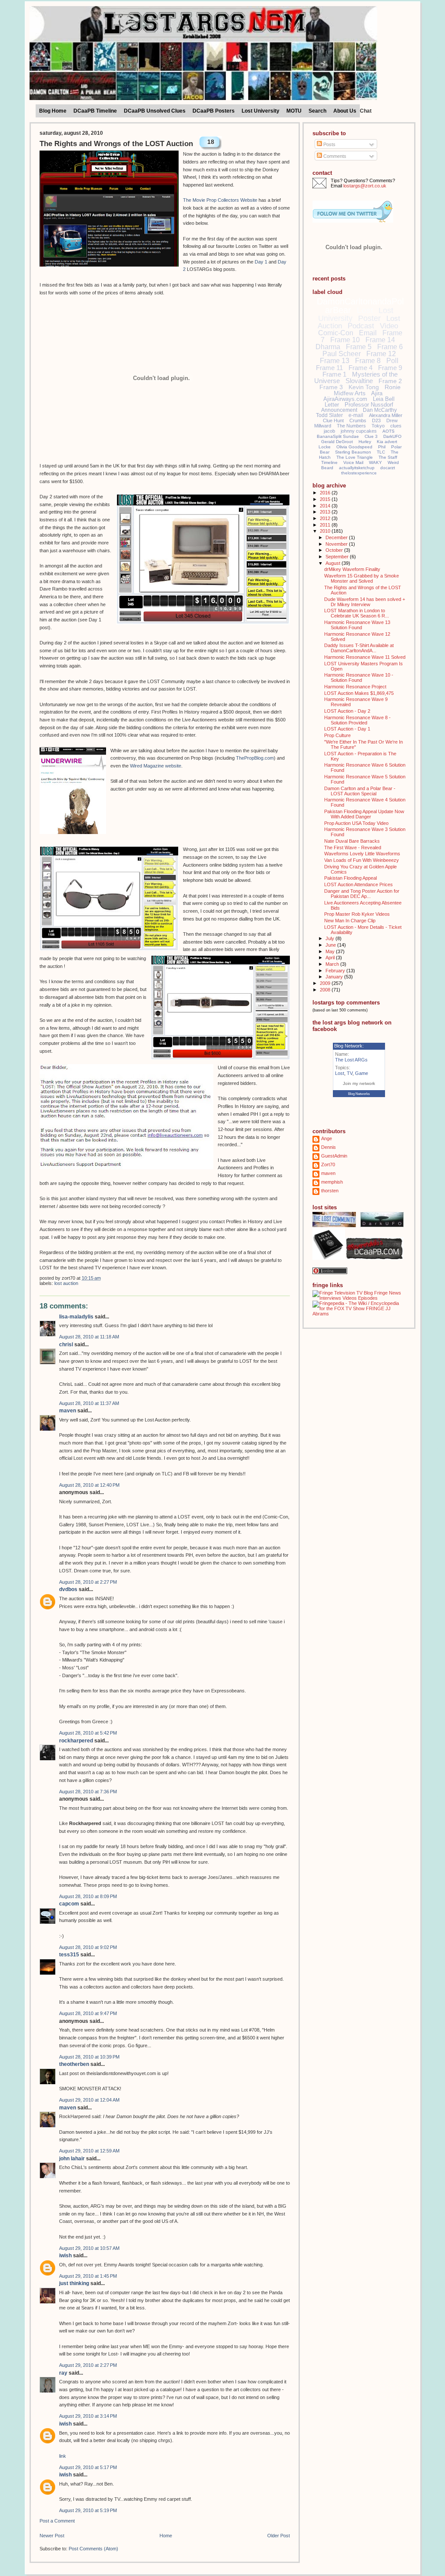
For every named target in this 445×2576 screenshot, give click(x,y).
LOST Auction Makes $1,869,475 (359, 693)
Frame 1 (334, 374)
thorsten (330, 1191)
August (334, 563)
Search (317, 111)
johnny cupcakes (359, 431)
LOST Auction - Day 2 (347, 711)
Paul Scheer (342, 354)
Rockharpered (76, 1741)
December (337, 537)
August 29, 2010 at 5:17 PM (88, 2467)
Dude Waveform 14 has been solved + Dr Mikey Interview (365, 602)
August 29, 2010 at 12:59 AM (89, 2151)
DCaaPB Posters (214, 111)
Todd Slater (329, 415)
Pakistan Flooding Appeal (350, 878)
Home (166, 2536)
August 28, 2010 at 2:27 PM (88, 1582)
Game (362, 1073)
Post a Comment (57, 2521)
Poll (392, 361)
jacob (329, 431)
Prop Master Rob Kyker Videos (357, 914)
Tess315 (69, 1955)
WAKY (375, 462)
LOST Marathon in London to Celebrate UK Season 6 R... (357, 613)
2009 (326, 983)
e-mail (356, 415)
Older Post (279, 2536)
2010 (326, 531)
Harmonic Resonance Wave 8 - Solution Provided (357, 720)
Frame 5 (359, 347)
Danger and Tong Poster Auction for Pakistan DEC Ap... (362, 894)
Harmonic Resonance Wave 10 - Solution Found (359, 677)
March (333, 964)
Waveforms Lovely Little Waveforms (362, 854)
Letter (332, 405)
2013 (326, 512)
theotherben (74, 2064)
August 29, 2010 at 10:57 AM (89, 2248)
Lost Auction (66, 1283)
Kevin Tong (364, 387)
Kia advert (387, 442)
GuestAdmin (334, 1156)
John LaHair (72, 2159)
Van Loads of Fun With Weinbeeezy (362, 860)
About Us (345, 111)
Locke (325, 447)
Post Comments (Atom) (93, 2549)
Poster (369, 318)
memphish (332, 1182)
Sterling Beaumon (353, 452)
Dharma (328, 347)
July (330, 938)
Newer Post (52, 2536)
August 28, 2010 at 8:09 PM (88, 1896)
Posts (329, 144)
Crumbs (358, 420)
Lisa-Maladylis (76, 1317)
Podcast (361, 326)
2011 (326, 525)
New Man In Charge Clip (350, 921)
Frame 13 (335, 361)
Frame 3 (331, 387)
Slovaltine (359, 381)
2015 (326, 499)
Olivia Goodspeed (354, 447)
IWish (65, 2256)
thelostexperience (359, 473)
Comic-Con (336, 333)
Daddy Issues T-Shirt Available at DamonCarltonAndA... (359, 648)
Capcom (69, 1904)
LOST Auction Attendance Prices (359, 884)
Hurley (365, 442)
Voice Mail (353, 462)
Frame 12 (381, 354)
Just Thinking (74, 2283)
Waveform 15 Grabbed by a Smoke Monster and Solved (362, 578)
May (331, 951)
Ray (63, 2373)
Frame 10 (345, 340)
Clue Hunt (333, 420)
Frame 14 (380, 340)
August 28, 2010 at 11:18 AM (89, 1337)
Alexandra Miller (386, 415)
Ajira (377, 393)
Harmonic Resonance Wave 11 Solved (365, 657)
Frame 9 (390, 368)
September (338, 557)
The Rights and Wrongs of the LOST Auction (116, 144)
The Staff (388, 457)
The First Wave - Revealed (353, 848)
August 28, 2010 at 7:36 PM (88, 1792)
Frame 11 (329, 368)
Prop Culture (337, 735)
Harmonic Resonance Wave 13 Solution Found (357, 625)
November (337, 544)
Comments (334, 156)
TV (350, 1073)
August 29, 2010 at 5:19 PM (88, 2510)
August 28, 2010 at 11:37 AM (89, 1403)
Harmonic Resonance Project (355, 687)
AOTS (389, 431)
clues (396, 426)
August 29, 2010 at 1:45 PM (88, 2276)
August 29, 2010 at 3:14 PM (88, 2416)
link (63, 2456)
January (335, 977)
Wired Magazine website (156, 766)
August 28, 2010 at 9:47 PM (88, 2013)
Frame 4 (360, 368)
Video (389, 326)
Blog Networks (359, 1094)
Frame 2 (390, 381)
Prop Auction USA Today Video (356, 823)
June (331, 945)
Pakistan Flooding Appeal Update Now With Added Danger (364, 814)
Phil (382, 447)
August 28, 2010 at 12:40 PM (89, 1485)
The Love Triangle (355, 457)
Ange (327, 1138)
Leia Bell (384, 399)
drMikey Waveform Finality (352, 569)
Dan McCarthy (380, 410)
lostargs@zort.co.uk (365, 186)
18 (211, 142)
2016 (326, 493)
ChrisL (66, 1345)
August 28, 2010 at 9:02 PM (88, 1947)
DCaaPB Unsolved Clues (155, 111)
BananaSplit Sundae (338, 436)
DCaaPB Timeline (95, 111)
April (331, 958)
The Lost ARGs (351, 1060)
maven (68, 1411)
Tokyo (378, 426)
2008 (326, 990)
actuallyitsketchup (357, 468)
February (336, 971)
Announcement (339, 410)
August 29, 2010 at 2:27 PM (88, 2365)
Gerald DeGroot (337, 442)
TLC (381, 452)
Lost (365, 310)
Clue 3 (371, 436)
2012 (326, 518)
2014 (326, 506)
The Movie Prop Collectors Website (220, 200)
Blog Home (53, 111)
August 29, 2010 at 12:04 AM (89, 2100)
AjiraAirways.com (345, 399)
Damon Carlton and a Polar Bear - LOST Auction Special (360, 791)
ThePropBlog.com (255, 758)
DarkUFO (392, 436)
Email (368, 333)
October (335, 550)
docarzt (388, 468)
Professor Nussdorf (369, 405)
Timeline (329, 462)
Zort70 (328, 1165)
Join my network (359, 1083)
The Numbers (351, 426)
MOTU (294, 111)
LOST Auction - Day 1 (347, 729)
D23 (376, 420)
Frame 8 (368, 361)
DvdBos (68, 1589)
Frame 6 (390, 347)
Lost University (261, 111)
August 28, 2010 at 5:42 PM (88, 1733)
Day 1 (261, 262)
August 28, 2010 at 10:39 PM (89, 2057)
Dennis (329, 1147)
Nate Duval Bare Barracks (352, 841)
